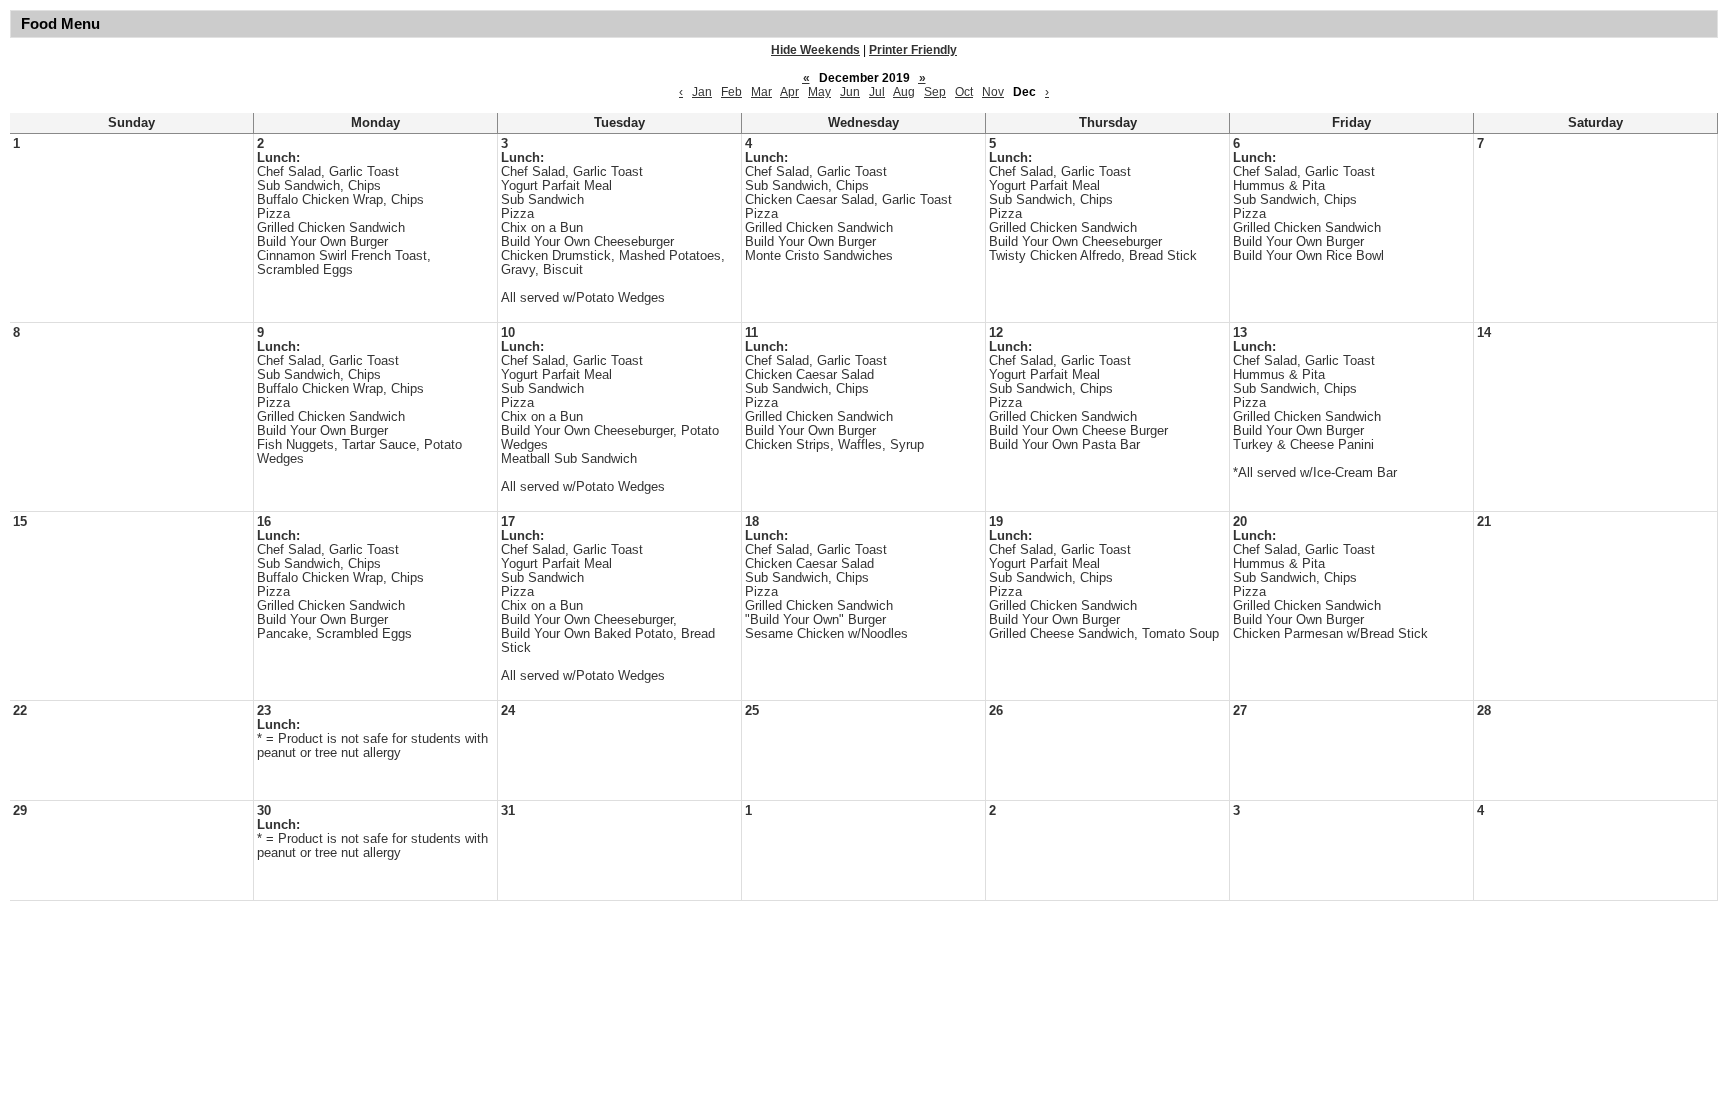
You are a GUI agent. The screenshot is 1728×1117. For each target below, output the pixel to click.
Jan (702, 92)
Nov (993, 92)
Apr (789, 92)
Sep (935, 92)
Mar (761, 92)
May (819, 92)
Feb (731, 92)
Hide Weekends (815, 50)
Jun (850, 92)
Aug (904, 92)
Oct (964, 92)
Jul (877, 92)
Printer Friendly (913, 50)
